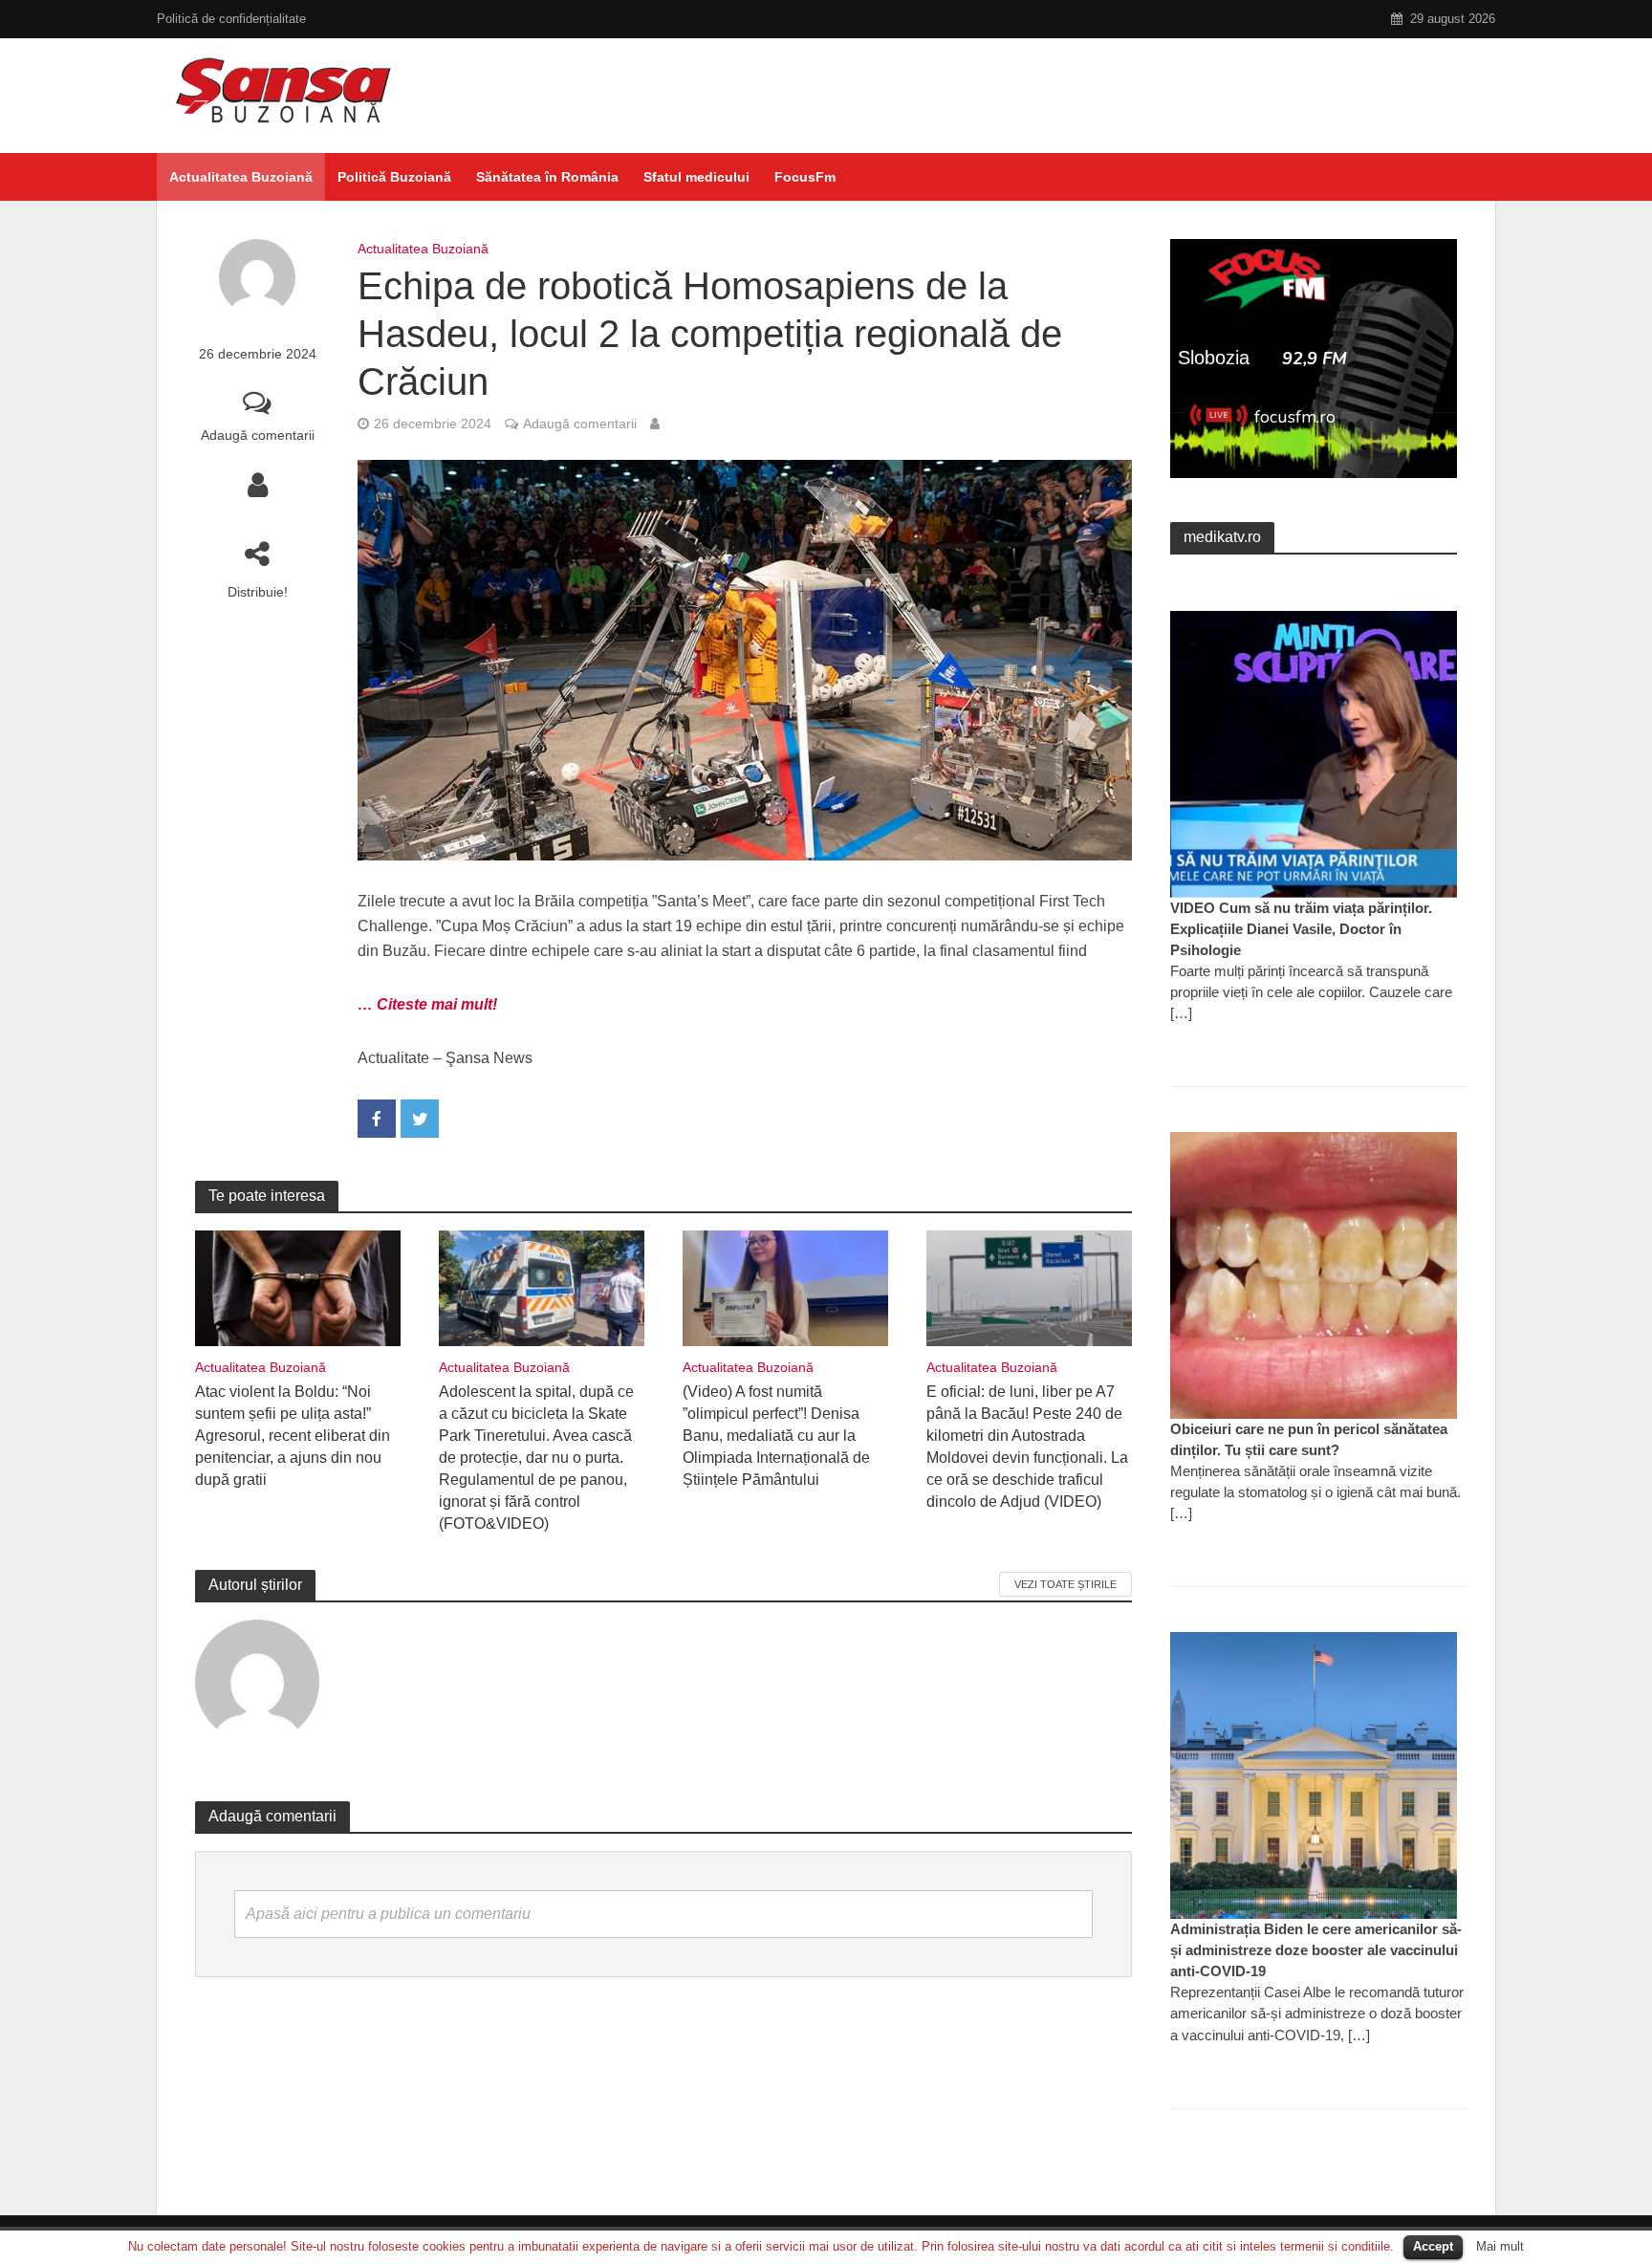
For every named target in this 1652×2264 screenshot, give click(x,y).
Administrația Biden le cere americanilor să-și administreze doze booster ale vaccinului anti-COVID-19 (1316, 1950)
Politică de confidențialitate (231, 19)
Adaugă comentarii (258, 435)
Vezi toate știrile (1065, 1584)
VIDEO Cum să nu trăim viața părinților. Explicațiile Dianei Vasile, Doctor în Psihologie (1301, 929)
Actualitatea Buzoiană (241, 177)
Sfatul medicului (696, 177)
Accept (1433, 2246)
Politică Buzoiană (394, 177)
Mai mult (1500, 2246)
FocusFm (805, 177)
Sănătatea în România (547, 177)
